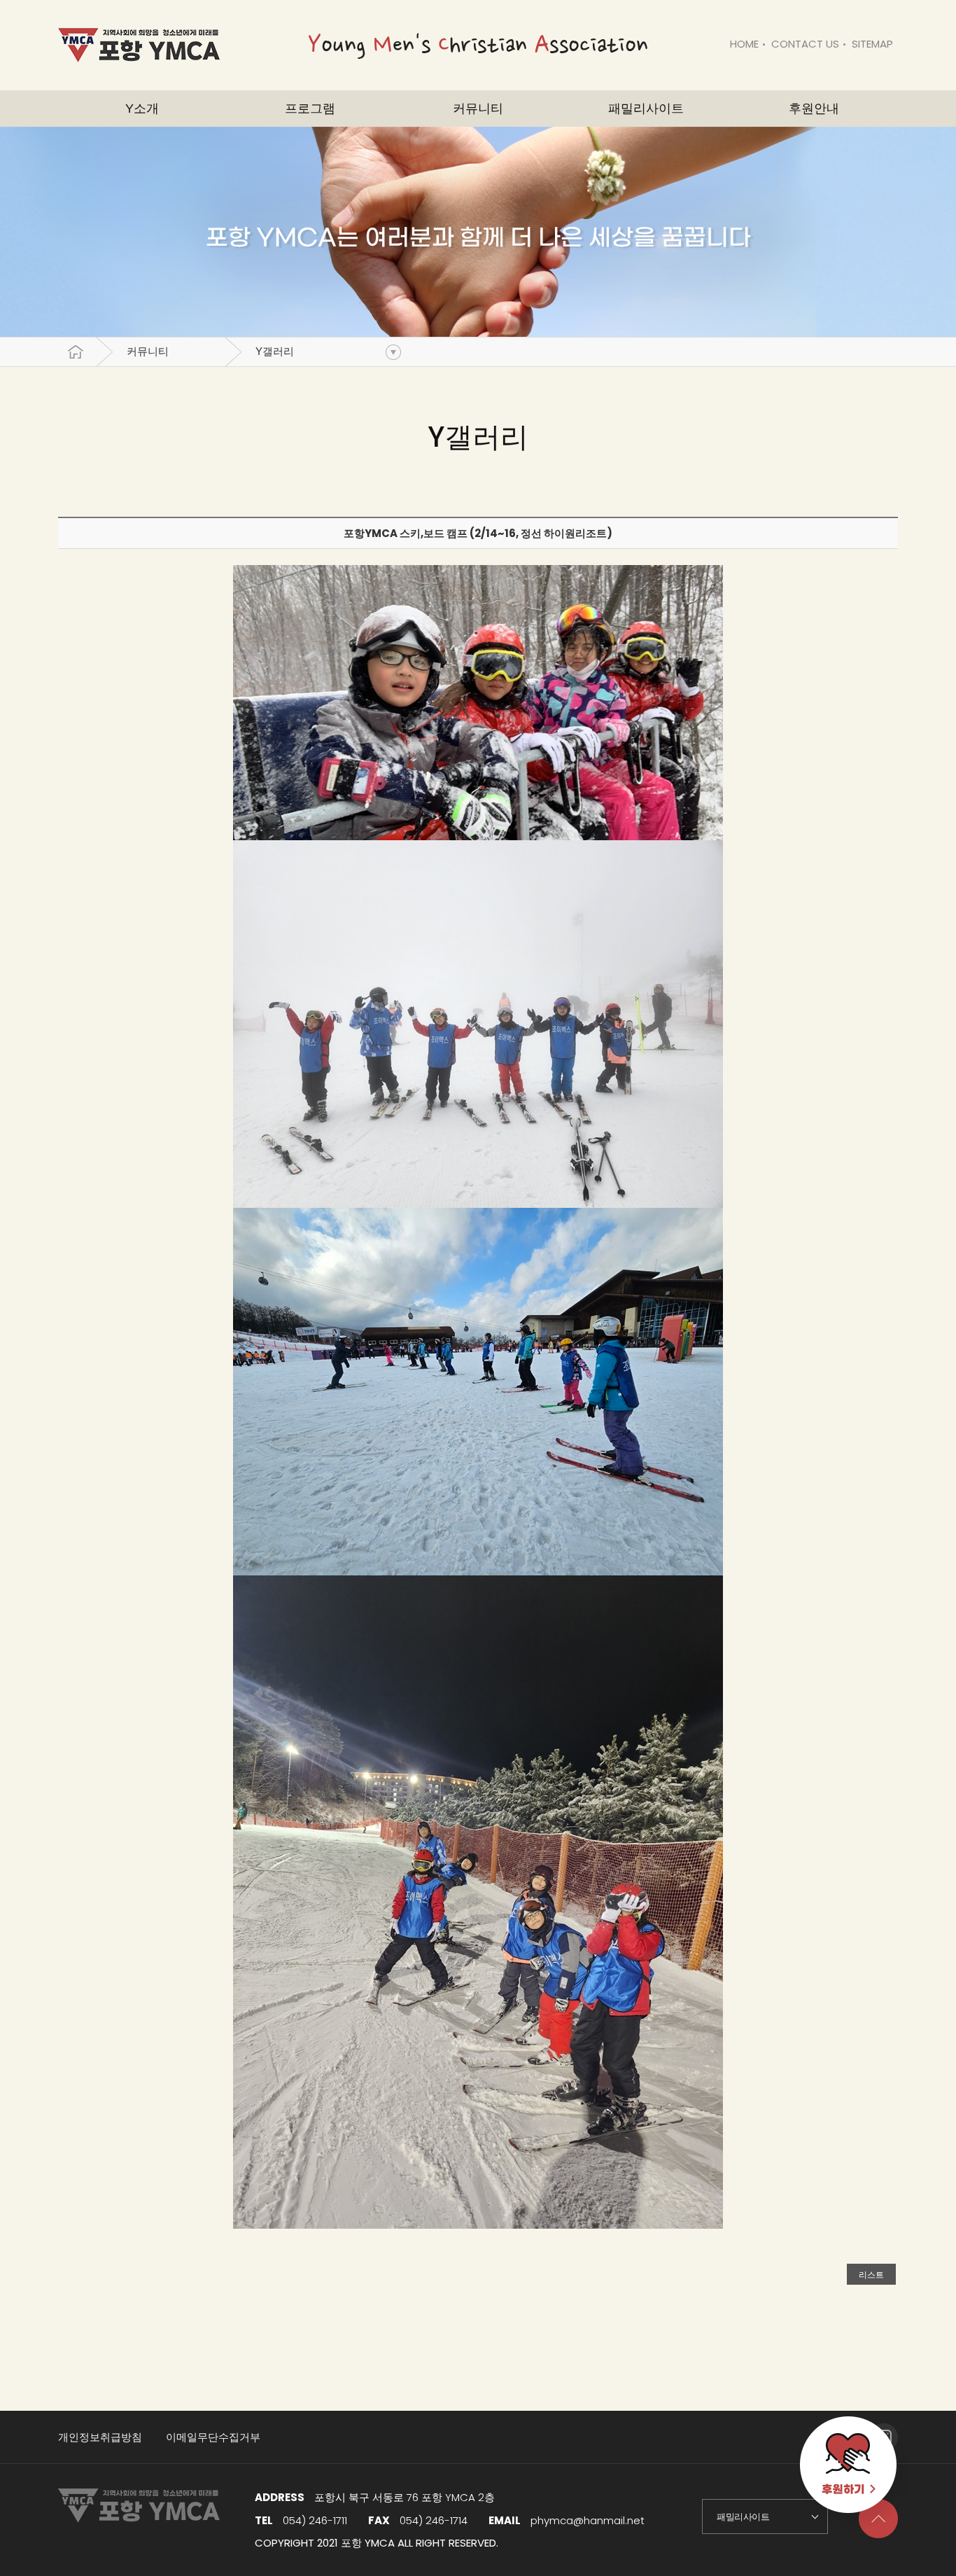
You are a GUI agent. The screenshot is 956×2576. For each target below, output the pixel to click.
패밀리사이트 (646, 109)
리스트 (871, 2275)
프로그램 (310, 109)
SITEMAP (872, 44)
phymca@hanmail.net (588, 2520)
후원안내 (814, 109)
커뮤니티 (148, 351)
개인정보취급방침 (100, 2437)
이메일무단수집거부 (213, 2437)
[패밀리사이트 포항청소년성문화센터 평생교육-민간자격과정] (765, 2516)
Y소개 (142, 109)
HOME (744, 44)
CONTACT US (805, 44)
